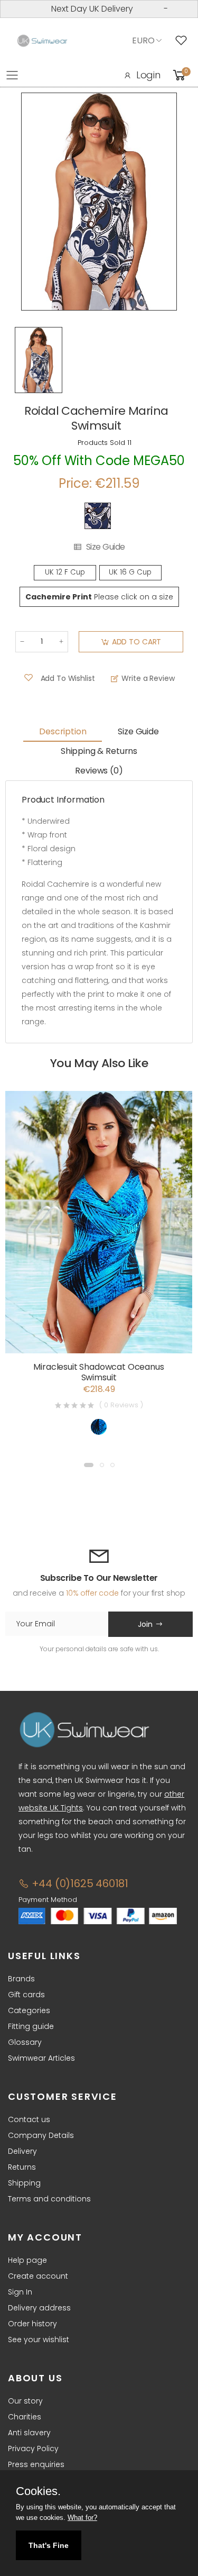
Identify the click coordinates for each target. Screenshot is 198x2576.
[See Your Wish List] (184, 41)
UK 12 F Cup (65, 572)
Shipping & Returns (99, 751)
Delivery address (39, 2308)
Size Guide (106, 547)
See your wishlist (39, 2340)
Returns (22, 2167)
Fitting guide (31, 2026)
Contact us (29, 2119)
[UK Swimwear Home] (42, 41)
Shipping (24, 2183)
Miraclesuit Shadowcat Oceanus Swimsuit (98, 1372)
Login (148, 75)
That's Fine (49, 2545)
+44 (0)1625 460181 (79, 1883)
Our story (25, 2401)
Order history (32, 2324)
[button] (89, 1465)
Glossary (25, 2042)
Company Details (41, 2135)
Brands (21, 1979)
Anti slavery (29, 2433)
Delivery (22, 2151)
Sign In (20, 2292)
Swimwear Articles (41, 2058)
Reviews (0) (99, 771)
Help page (27, 2260)
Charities (25, 2417)
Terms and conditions (49, 2199)
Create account (38, 2276)
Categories (29, 2010)
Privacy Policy (33, 2448)
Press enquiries (36, 2464)
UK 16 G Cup (130, 572)
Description (63, 731)
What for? (82, 2518)
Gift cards (26, 1995)
